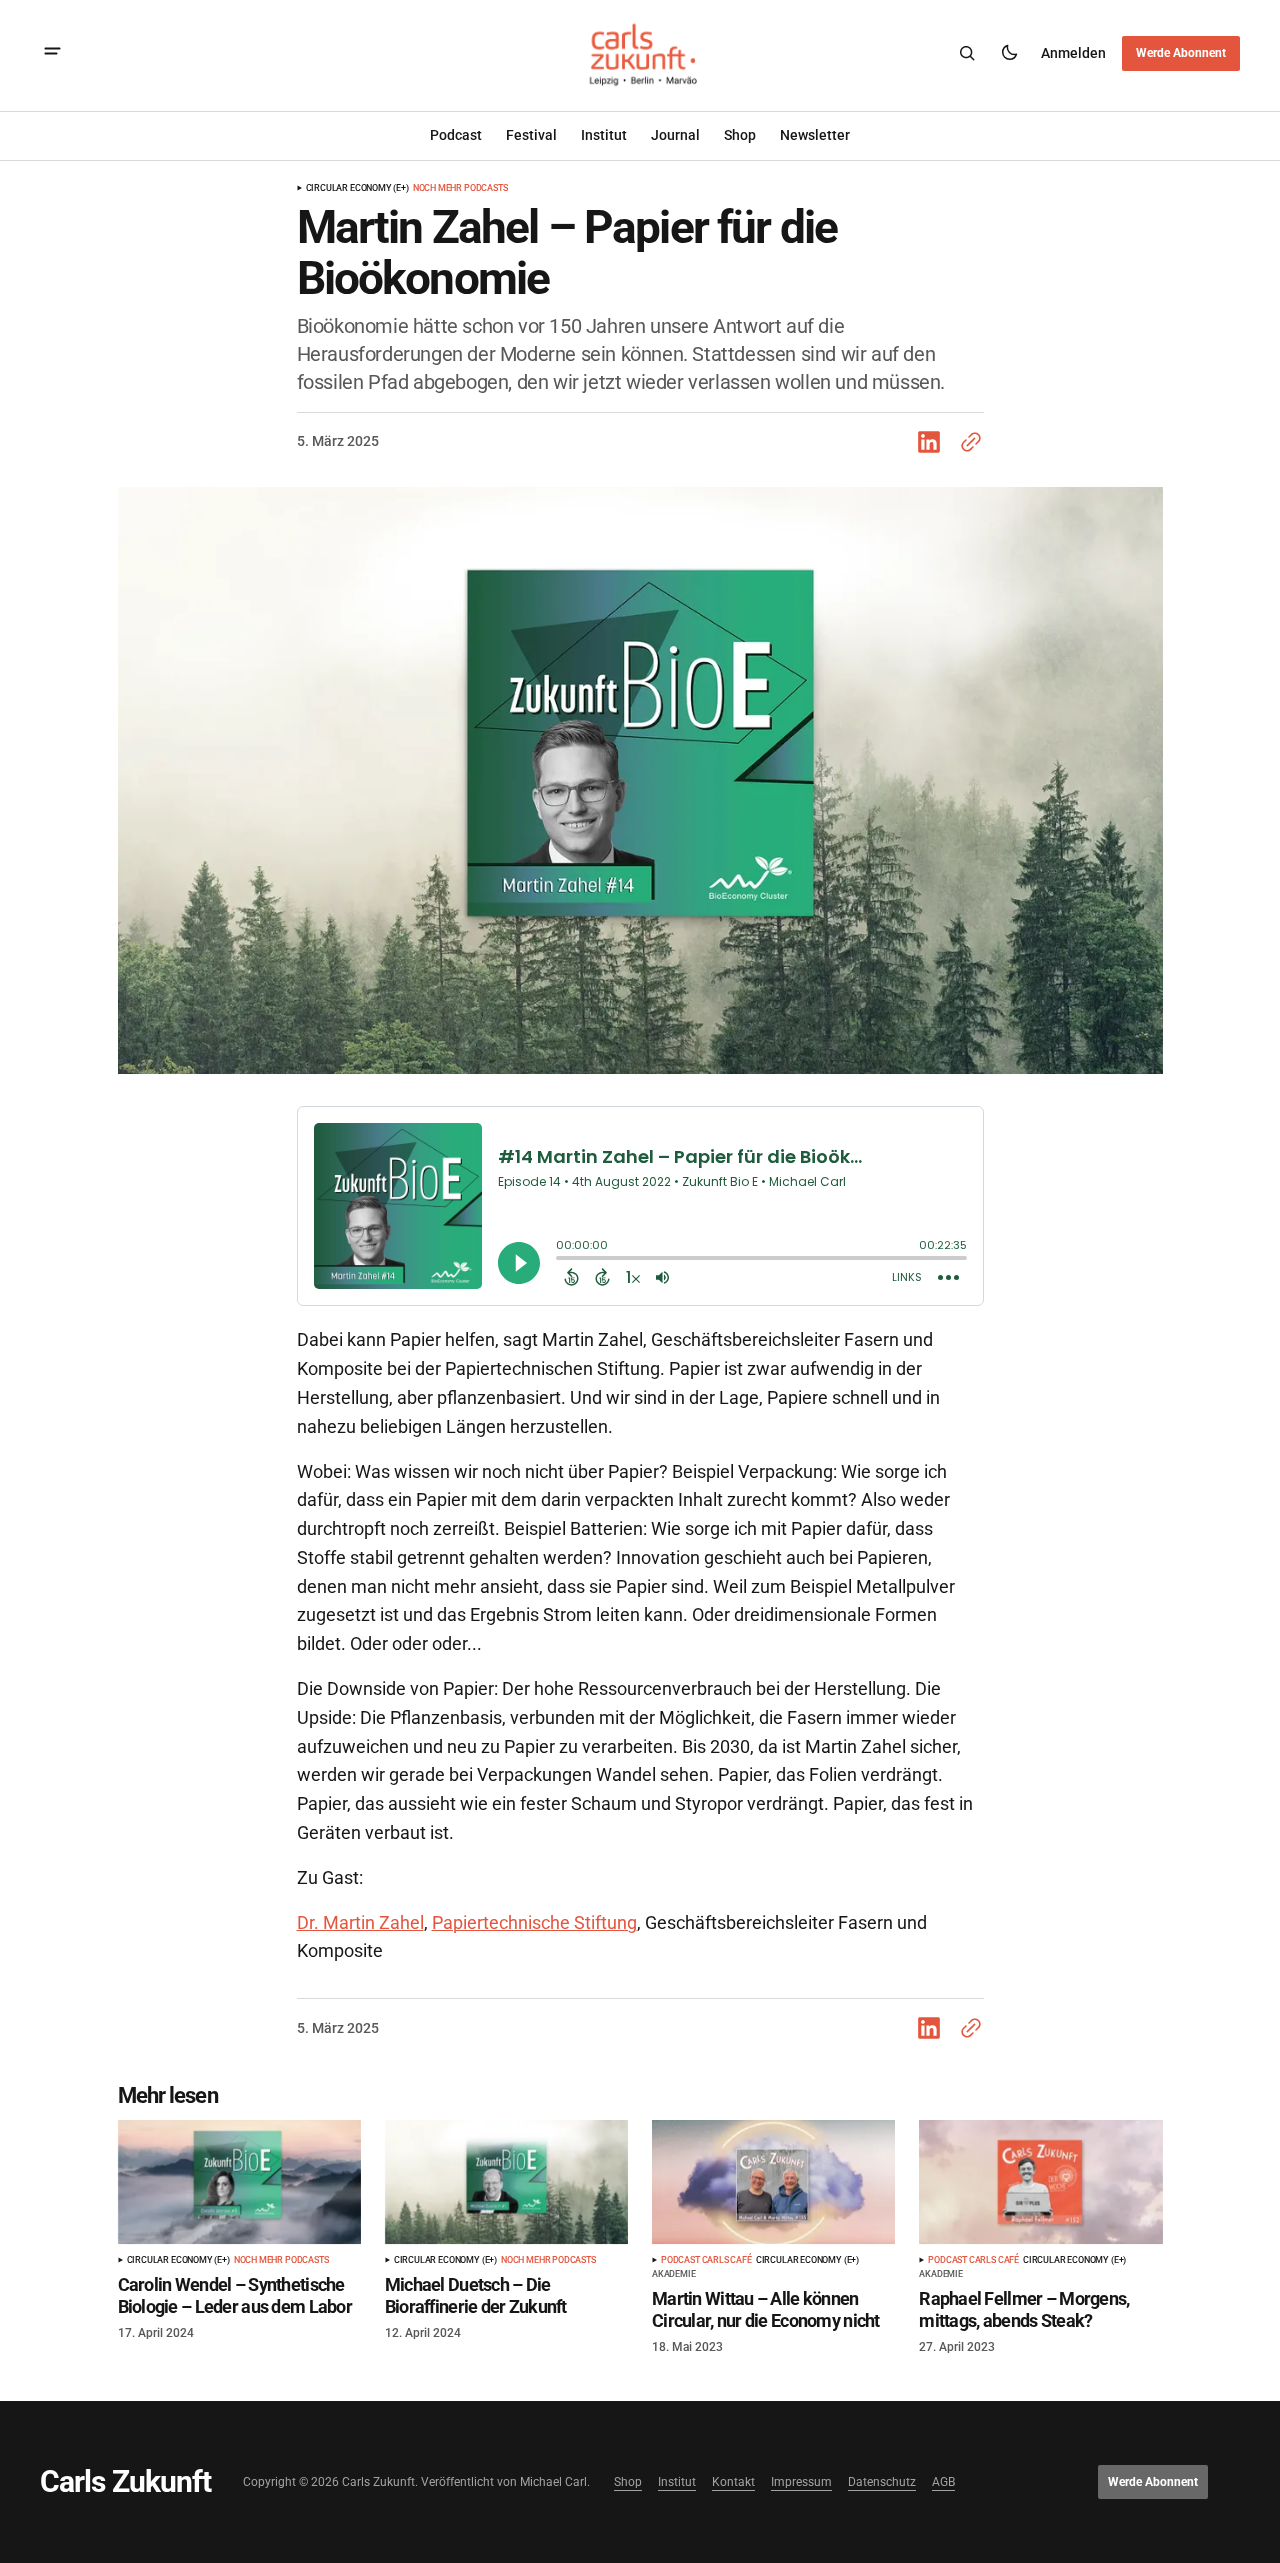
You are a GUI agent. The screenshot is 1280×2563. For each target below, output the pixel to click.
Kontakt (733, 2482)
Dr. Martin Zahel (360, 1922)
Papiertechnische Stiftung (534, 1922)
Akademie (674, 2274)
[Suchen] (967, 53)
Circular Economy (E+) (357, 188)
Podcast (456, 135)
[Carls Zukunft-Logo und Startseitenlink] (640, 53)
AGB (943, 2482)
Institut (604, 135)
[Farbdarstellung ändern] (1009, 53)
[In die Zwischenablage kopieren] (967, 442)
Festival (531, 135)
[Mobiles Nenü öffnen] (52, 53)
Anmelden (1073, 52)
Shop (628, 2482)
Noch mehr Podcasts (460, 188)
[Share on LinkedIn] (933, 442)
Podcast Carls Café (706, 2260)
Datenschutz (882, 2482)
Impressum (801, 2482)
